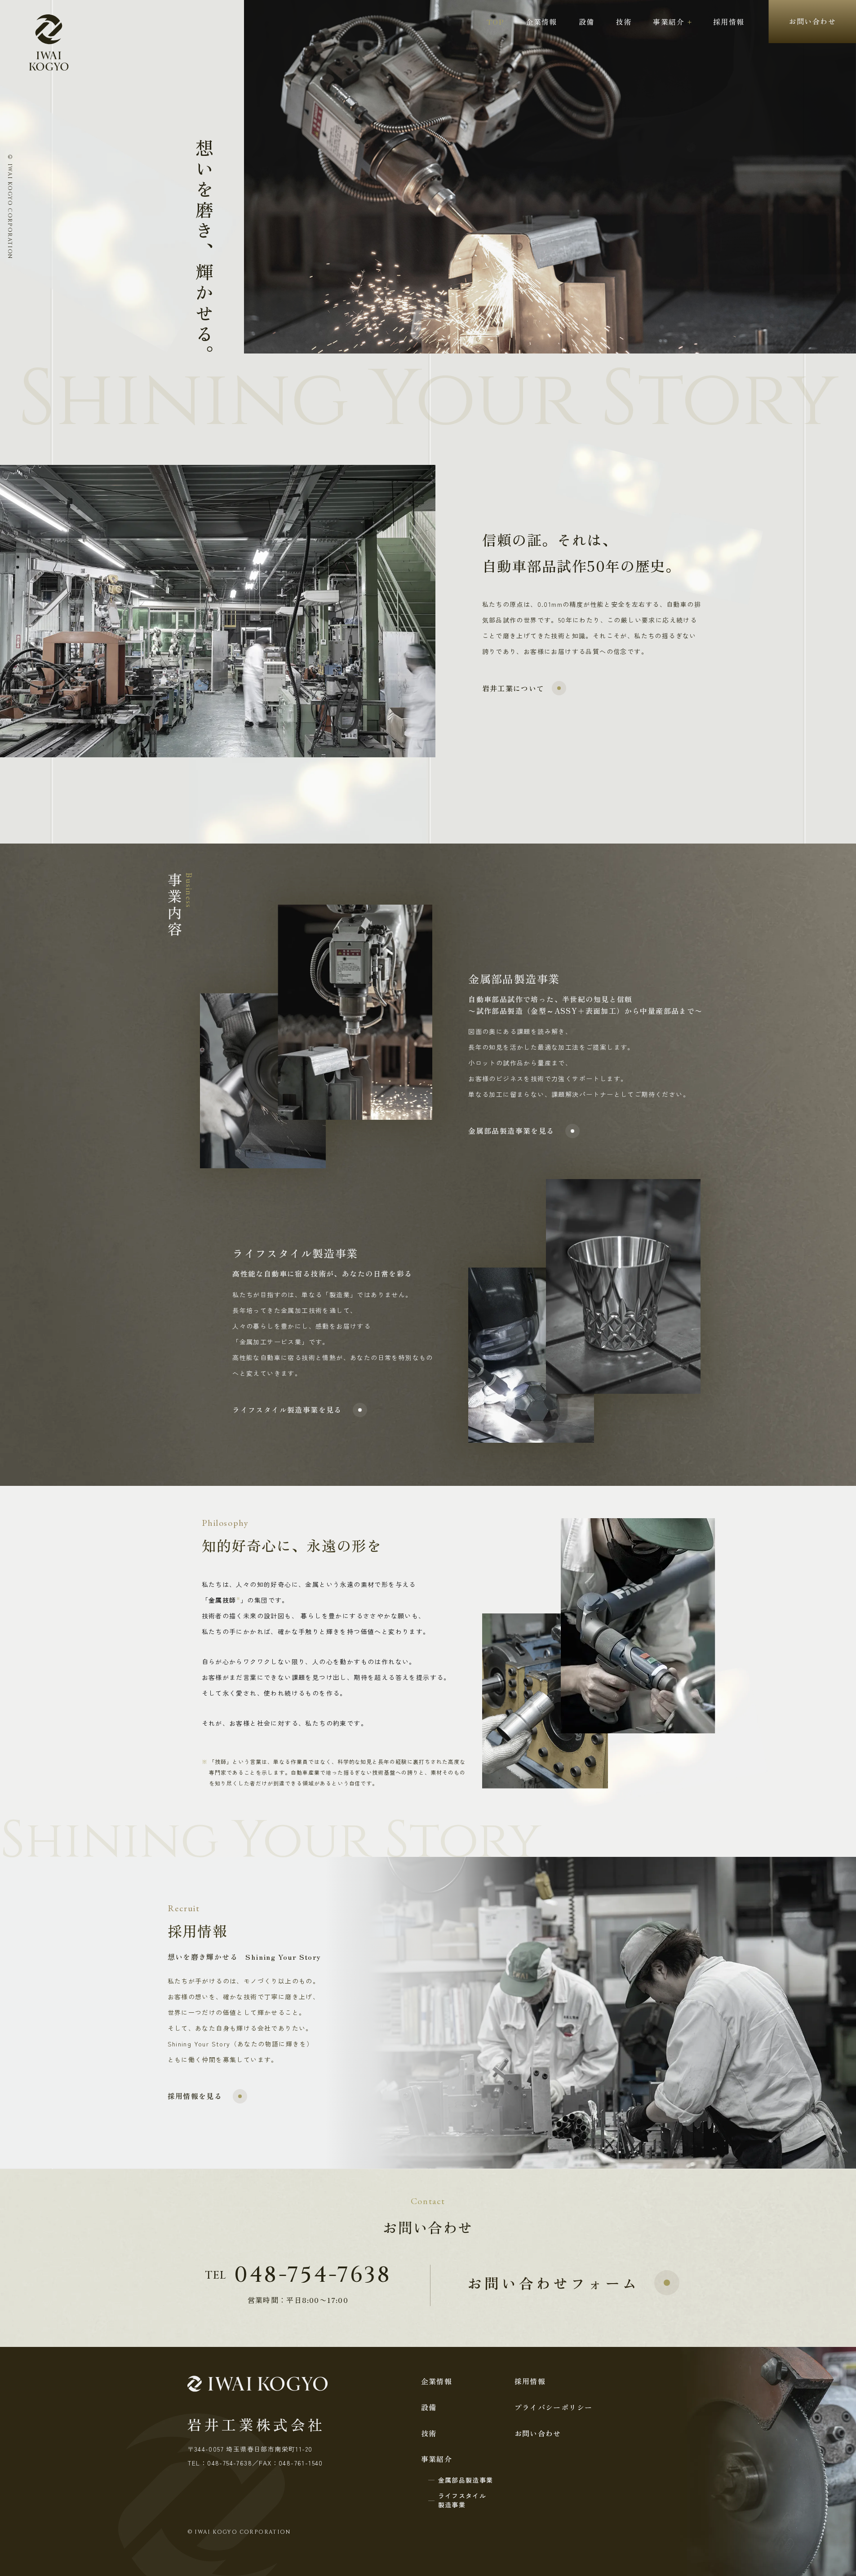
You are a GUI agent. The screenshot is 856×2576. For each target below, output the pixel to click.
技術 (624, 22)
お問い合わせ (812, 21)
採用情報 (729, 22)
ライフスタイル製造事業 (462, 2500)
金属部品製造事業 (466, 2480)
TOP (495, 22)
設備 (587, 22)
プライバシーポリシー (554, 2407)
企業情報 (541, 22)
